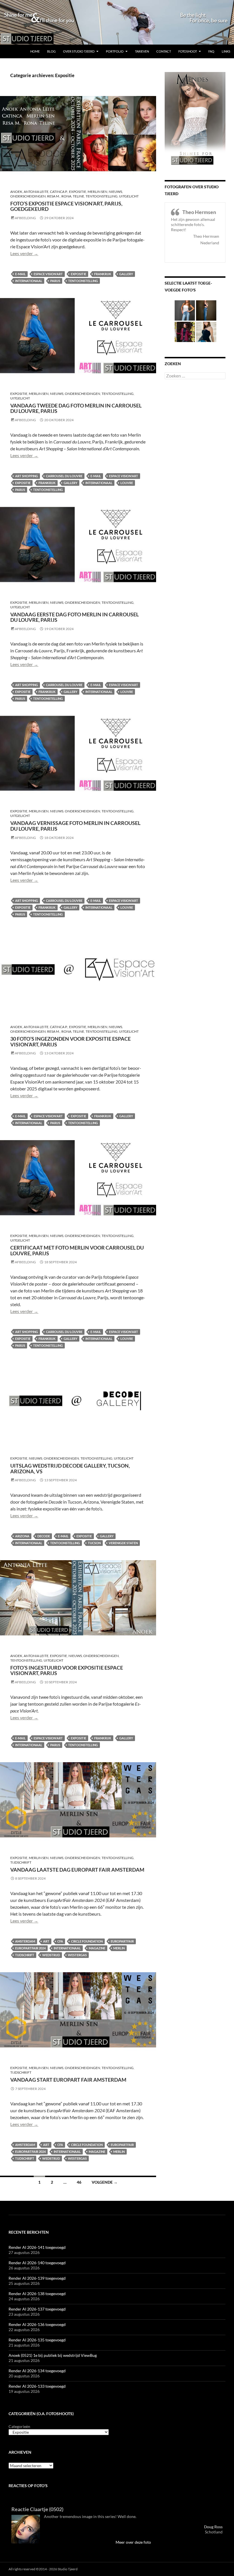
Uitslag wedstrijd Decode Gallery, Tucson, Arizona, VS (70, 1468)
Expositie (78, 192)
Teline (78, 196)
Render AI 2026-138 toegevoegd (37, 2294)
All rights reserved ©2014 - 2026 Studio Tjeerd (43, 2569)
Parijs (55, 281)
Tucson (94, 1543)
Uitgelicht (129, 196)
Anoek (16, 192)
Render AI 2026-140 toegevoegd (37, 2263)
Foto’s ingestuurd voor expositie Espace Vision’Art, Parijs (67, 1670)
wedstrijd (51, 1955)
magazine (97, 1948)
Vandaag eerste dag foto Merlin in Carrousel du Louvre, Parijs (74, 617)
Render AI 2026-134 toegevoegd (37, 2371)
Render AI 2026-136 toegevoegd (37, 2324)
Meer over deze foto (133, 2542)
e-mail (20, 274)
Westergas (77, 1955)
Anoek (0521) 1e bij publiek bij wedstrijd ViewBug (53, 2355)
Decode (44, 1536)
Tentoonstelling (102, 196)
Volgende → (105, 2182)
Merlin (119, 1948)
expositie (78, 274)
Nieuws (115, 192)
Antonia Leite (36, 192)
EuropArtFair (122, 1941)
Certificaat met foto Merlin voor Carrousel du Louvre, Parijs (77, 1250)
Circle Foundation (87, 1941)
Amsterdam (25, 1941)
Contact (164, 51)
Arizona (22, 1536)
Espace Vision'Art (48, 274)
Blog (51, 51)
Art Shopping (27, 476)
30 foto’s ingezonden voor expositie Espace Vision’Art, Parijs (70, 1042)
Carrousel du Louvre (64, 476)
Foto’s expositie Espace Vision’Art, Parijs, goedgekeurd (66, 206)
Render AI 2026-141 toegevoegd (37, 2247)
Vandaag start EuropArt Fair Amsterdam (68, 2080)
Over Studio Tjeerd (79, 51)
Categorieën (19, 2426)
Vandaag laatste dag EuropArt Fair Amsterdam (77, 1870)
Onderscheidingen (28, 196)
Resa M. (54, 196)
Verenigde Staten (123, 1543)
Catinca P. (59, 192)
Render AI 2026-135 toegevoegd (37, 2340)
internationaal (29, 281)
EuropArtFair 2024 (30, 1948)
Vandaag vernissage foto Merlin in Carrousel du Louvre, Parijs (75, 826)
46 (79, 2182)
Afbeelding (25, 218)
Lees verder (24, 253)
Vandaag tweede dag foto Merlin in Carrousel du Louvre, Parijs (76, 408)
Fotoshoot (188, 51)
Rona (66, 196)
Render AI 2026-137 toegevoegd (37, 2309)
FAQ (211, 51)
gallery (126, 274)
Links (226, 51)
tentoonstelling (83, 281)
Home (35, 51)
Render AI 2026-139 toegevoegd (37, 2278)
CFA (60, 1941)
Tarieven (142, 51)
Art (46, 1941)
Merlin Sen (97, 192)
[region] (117, 22)
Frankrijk (103, 274)
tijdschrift (21, 1862)
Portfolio (115, 51)
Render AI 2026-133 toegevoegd (37, 2386)
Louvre (127, 483)
